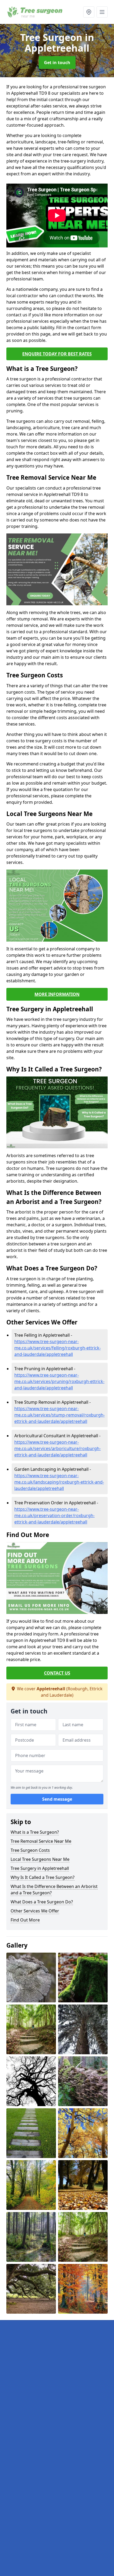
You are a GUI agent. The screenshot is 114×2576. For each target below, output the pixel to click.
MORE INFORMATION (57, 994)
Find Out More (25, 1920)
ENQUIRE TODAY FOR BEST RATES (57, 354)
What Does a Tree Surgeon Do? (42, 1902)
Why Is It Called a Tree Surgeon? (43, 1877)
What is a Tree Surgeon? (35, 1832)
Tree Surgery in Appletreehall (40, 1868)
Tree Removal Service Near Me (41, 1841)
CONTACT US (57, 1673)
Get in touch (57, 63)
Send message (57, 1799)
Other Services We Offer (35, 1911)
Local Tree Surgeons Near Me (40, 1859)
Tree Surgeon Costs (30, 1850)
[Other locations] (89, 12)
